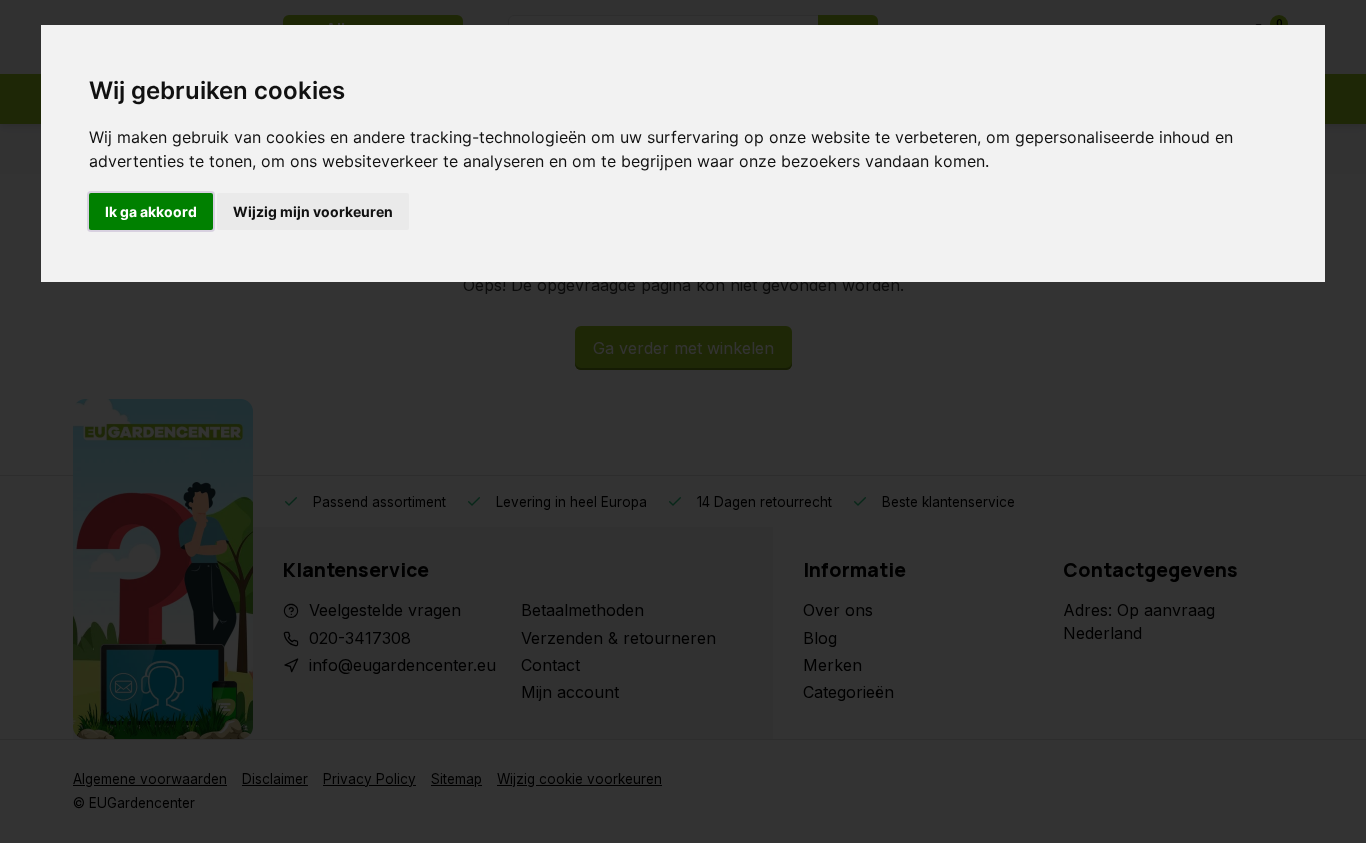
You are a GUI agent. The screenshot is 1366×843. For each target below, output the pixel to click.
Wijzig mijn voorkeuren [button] (313, 211)
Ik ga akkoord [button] (151, 211)
